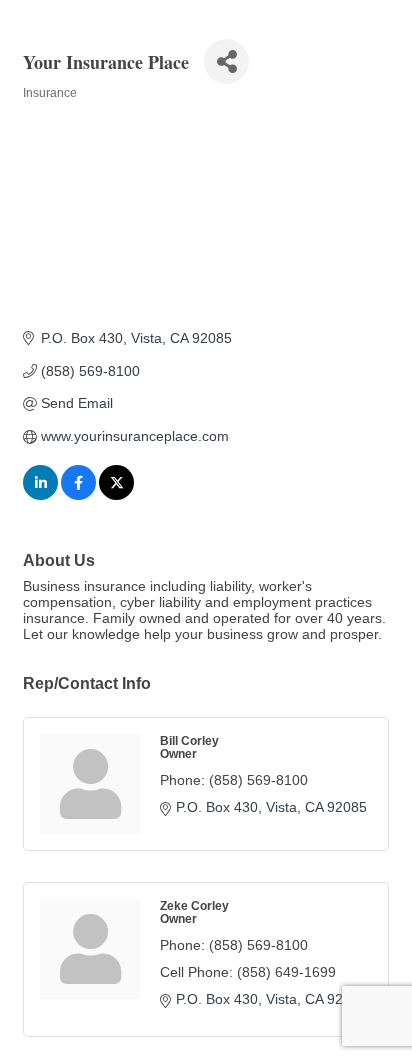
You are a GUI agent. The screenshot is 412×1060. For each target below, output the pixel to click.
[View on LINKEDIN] (40, 495)
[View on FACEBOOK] (78, 495)
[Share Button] (226, 61)
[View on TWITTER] (116, 495)
